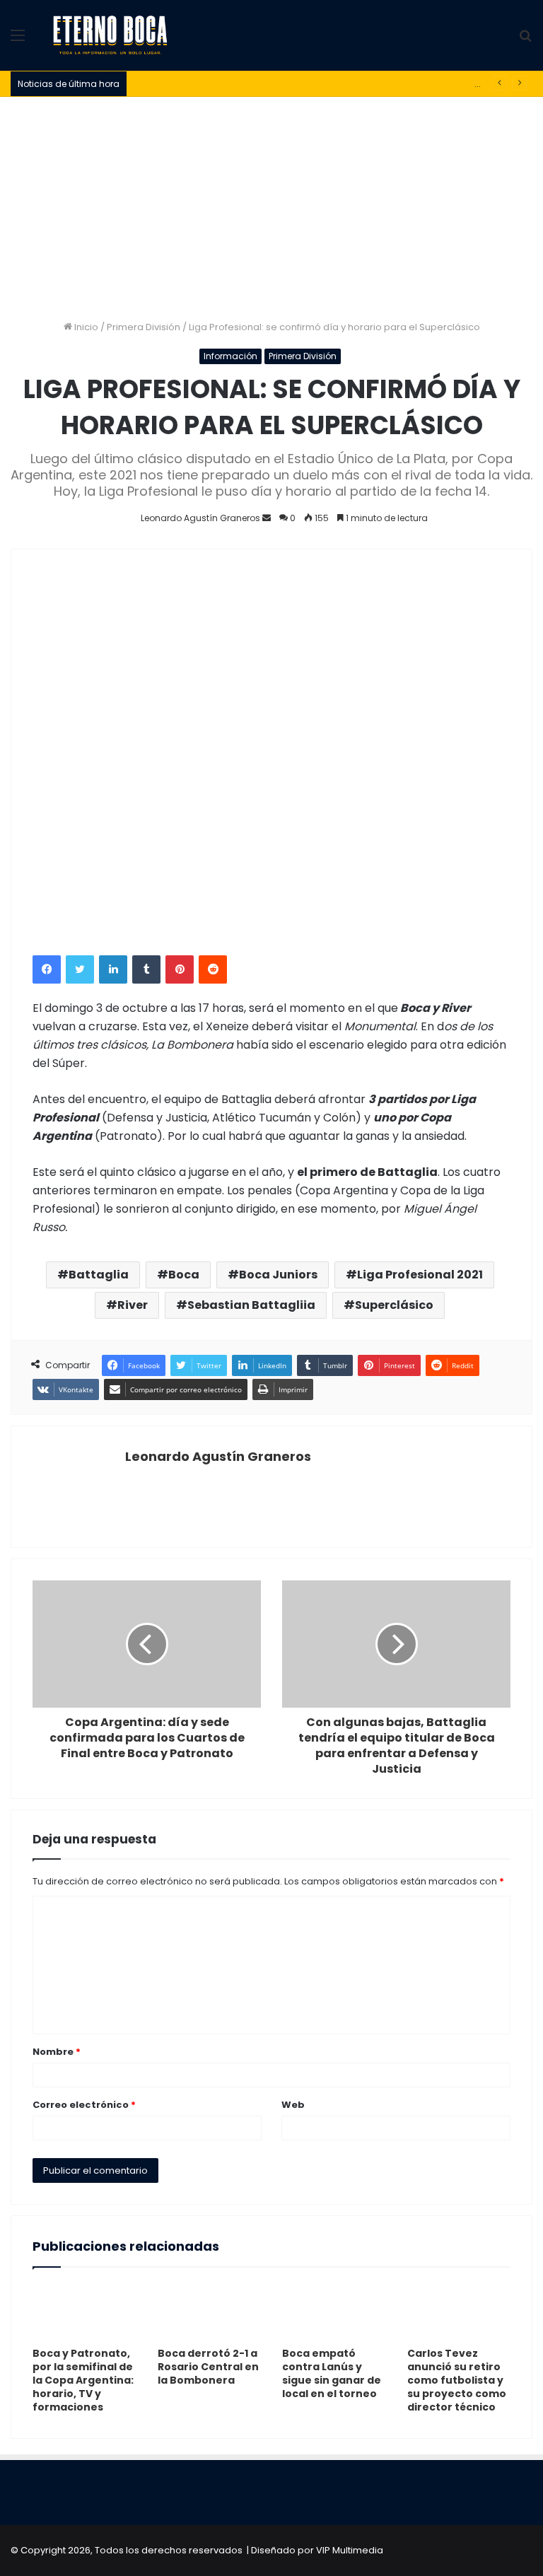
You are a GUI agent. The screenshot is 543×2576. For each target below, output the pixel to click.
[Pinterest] (180, 969)
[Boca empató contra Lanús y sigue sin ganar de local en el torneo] (334, 2311)
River (133, 1305)
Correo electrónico (84, 2105)
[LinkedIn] (113, 969)
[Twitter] (80, 969)
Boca (184, 1275)
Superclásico (394, 1305)
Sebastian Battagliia (251, 1305)
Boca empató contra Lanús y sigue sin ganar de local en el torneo (332, 2373)
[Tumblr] (146, 969)
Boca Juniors (278, 1275)
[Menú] (18, 41)
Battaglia (99, 1275)
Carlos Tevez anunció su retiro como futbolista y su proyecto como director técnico (457, 2380)
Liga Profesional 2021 (420, 1275)
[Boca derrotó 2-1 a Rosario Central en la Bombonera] (210, 2311)
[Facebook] (47, 969)
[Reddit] (213, 969)
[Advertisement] (271, 203)
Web (293, 2105)
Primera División (144, 327)
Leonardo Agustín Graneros (218, 1456)
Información (230, 356)
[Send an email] (267, 518)
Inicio (85, 327)
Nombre (57, 2052)
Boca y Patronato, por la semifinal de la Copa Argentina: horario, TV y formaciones (83, 2380)
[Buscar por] (525, 41)
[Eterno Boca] (110, 35)
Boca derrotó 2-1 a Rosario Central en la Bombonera (208, 2367)
